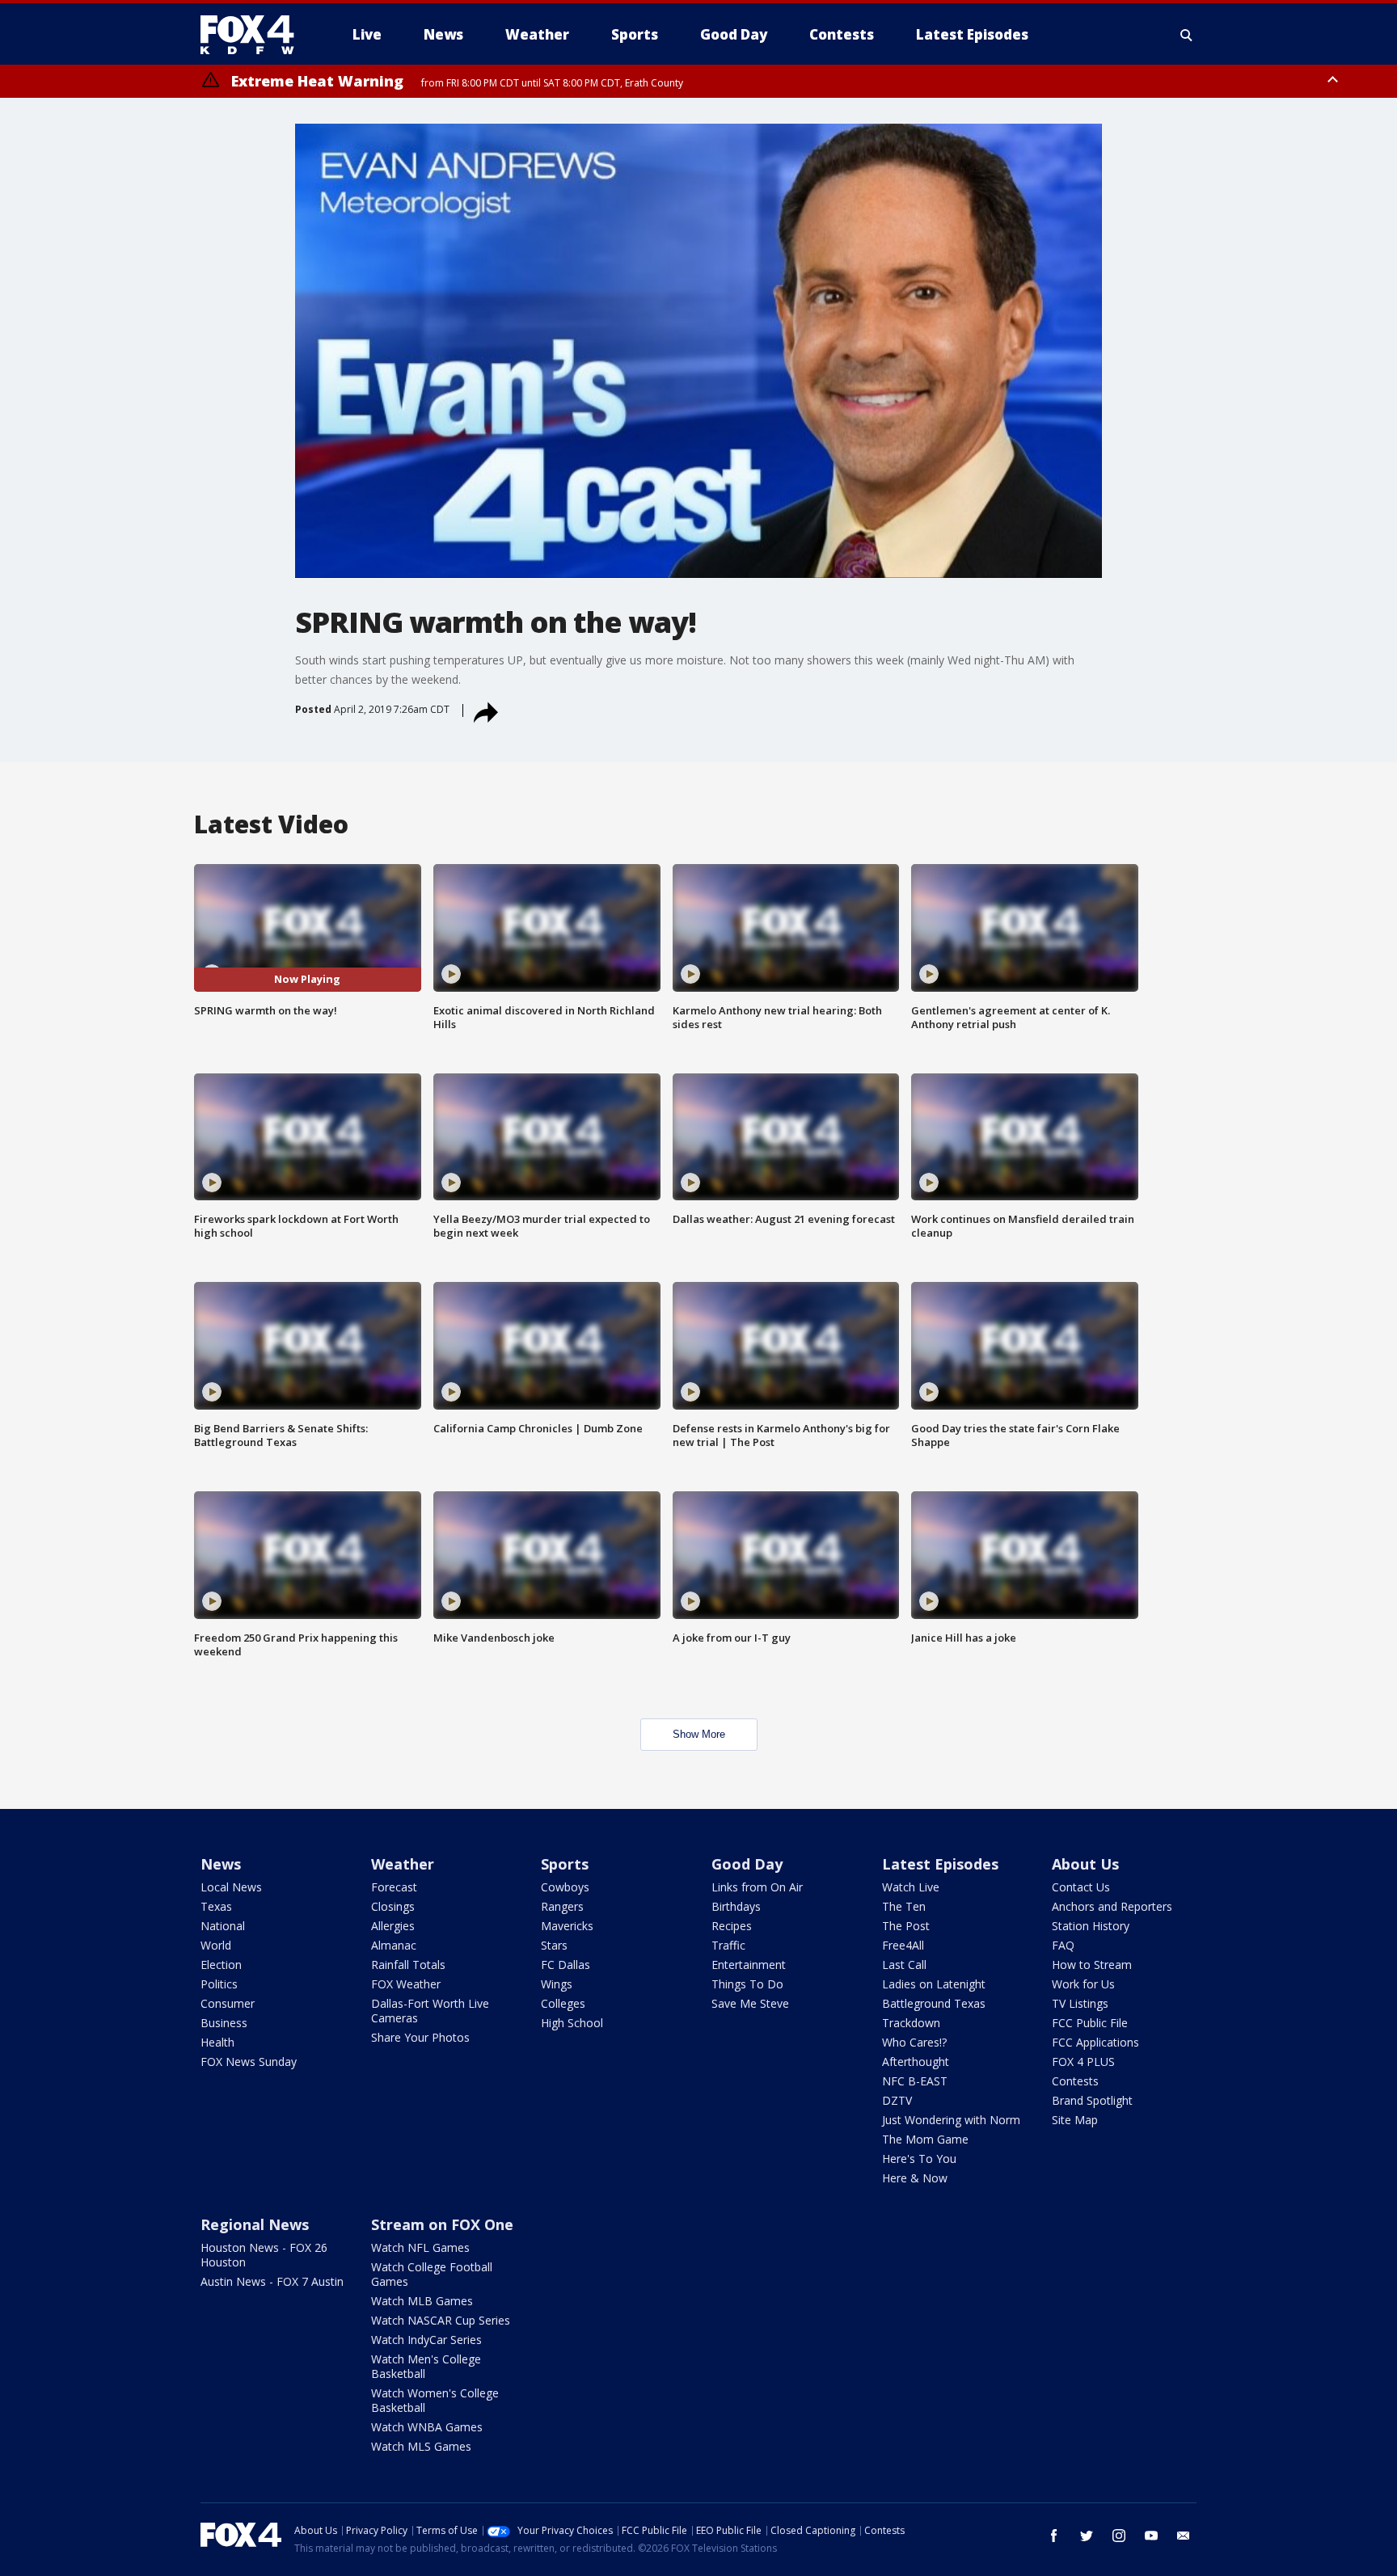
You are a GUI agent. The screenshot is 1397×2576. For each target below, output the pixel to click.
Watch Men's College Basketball (426, 2366)
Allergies (393, 1926)
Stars (554, 1945)
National (223, 1926)
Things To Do (747, 1984)
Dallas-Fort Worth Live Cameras (430, 2011)
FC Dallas (566, 1965)
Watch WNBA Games (427, 2427)
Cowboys (565, 1887)
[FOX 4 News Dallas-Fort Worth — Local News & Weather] (254, 35)
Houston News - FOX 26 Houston (264, 2255)
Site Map (1075, 2120)
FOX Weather (406, 1984)
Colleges (563, 2003)
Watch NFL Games (420, 2247)
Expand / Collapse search (1187, 35)
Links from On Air (757, 1887)
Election (221, 1965)
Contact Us (1081, 1887)
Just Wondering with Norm (951, 2120)
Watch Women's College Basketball (435, 2400)
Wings (557, 1984)
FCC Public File (1090, 2023)
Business (224, 2023)
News (221, 1864)
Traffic (728, 1945)
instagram (1119, 2536)
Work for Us (1083, 1984)
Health (217, 2042)
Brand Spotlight (1092, 2100)
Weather (403, 1864)
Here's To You (919, 2159)
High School (572, 2023)
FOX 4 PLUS (1083, 2062)
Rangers (562, 1906)
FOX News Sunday (249, 2062)
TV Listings (1080, 2003)
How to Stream (1092, 1965)
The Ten (904, 1906)
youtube (1151, 2536)
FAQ (1063, 1945)
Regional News (255, 2224)
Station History (1091, 1926)
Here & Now (915, 2178)
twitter (1087, 2536)
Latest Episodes (940, 1864)
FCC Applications (1095, 2042)
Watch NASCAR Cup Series (441, 2320)
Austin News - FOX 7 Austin (272, 2281)
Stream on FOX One (442, 2224)
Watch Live (911, 1887)
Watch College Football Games (432, 2274)
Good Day (747, 1864)
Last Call (904, 1965)
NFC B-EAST (915, 2081)
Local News (231, 1887)
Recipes (732, 1926)
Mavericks (567, 1926)
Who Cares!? (914, 2042)
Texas (216, 1906)
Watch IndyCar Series (426, 2340)
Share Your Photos (420, 2037)
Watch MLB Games (422, 2301)
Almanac (394, 1945)
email (1184, 2536)
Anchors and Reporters (1112, 1906)
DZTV (897, 2100)
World (216, 1945)
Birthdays (736, 1906)
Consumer (228, 2003)
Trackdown (911, 2023)
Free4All (903, 1945)
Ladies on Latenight (934, 1984)
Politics (219, 1984)
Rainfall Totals (408, 1965)
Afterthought (916, 2062)
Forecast (394, 1887)
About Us (1085, 1864)
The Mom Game (925, 2139)
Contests (1075, 2081)
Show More (699, 1734)
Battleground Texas (934, 2003)
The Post (906, 1926)
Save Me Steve (750, 2003)
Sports (565, 1864)
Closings (393, 1906)
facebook (1054, 2536)
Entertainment (749, 1965)
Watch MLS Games (421, 2446)
